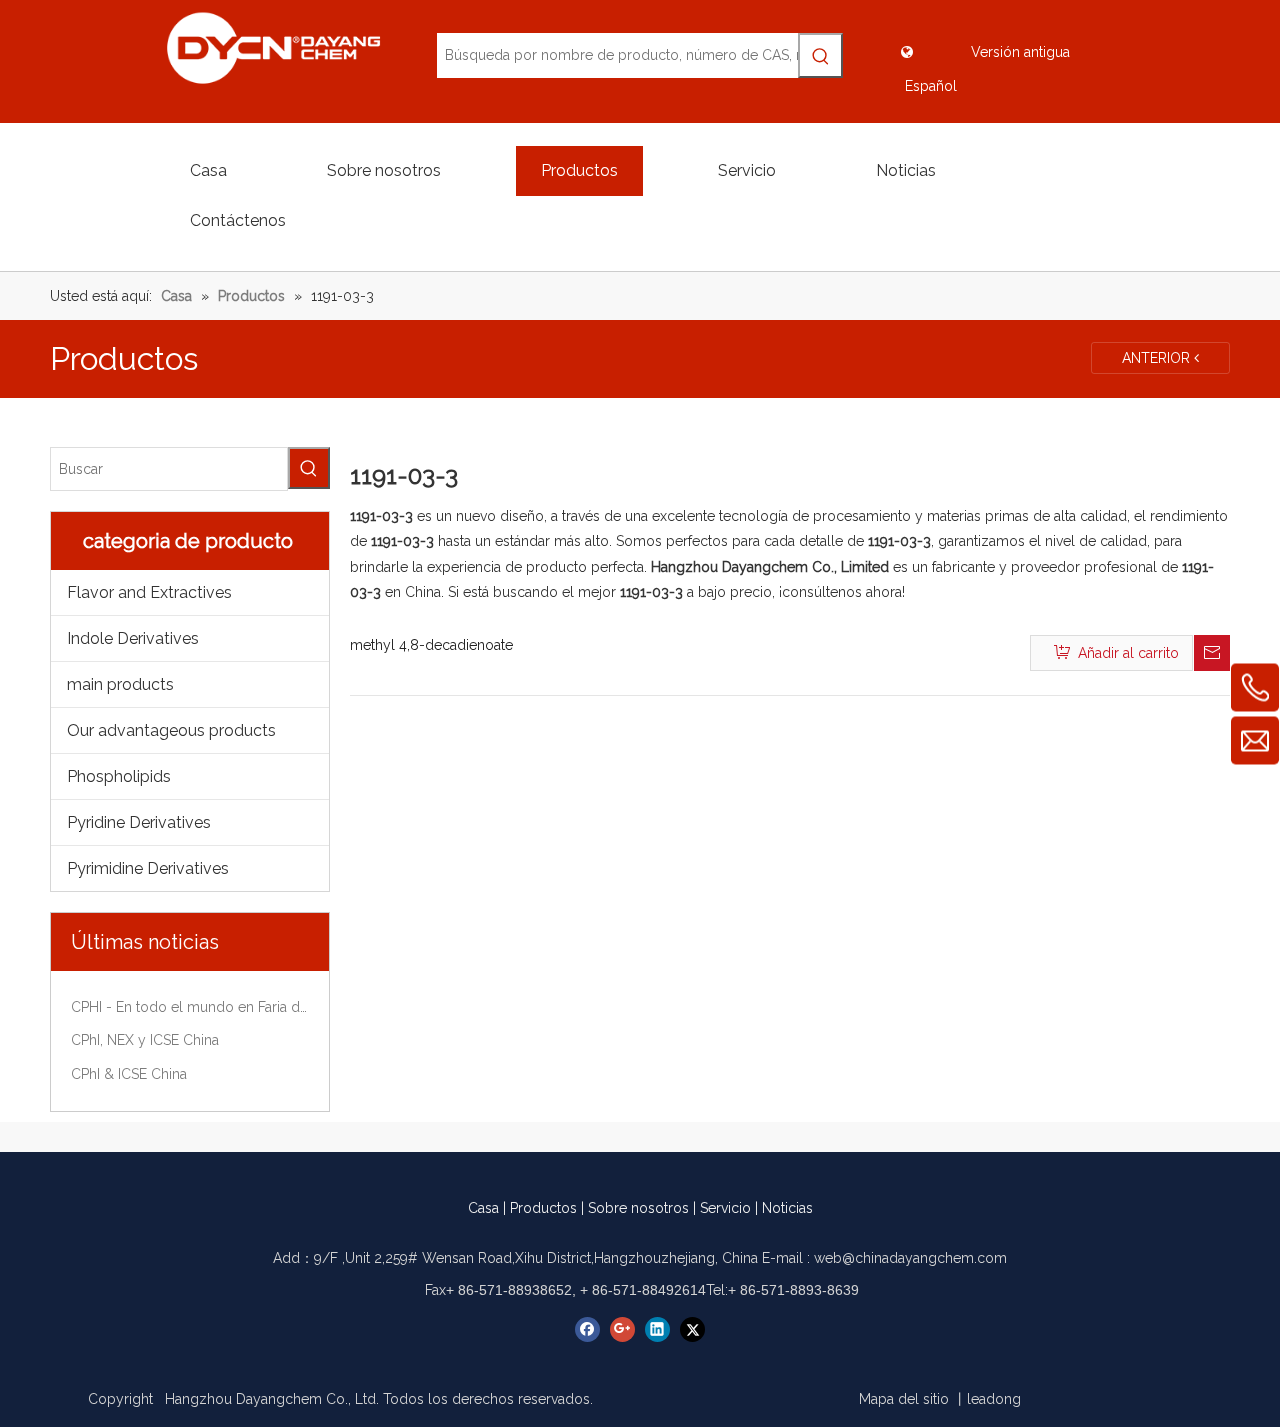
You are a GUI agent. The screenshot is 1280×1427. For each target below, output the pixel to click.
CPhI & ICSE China (129, 1074)
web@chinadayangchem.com (910, 1258)
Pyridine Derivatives (139, 822)
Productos (543, 1208)
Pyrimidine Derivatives (148, 868)
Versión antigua (1020, 52)
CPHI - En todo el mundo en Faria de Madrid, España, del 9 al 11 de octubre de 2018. (190, 1007)
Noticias (787, 1208)
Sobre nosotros (638, 1208)
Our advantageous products (171, 730)
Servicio (725, 1208)
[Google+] (622, 1329)
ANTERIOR (1158, 358)
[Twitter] (692, 1329)
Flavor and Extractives (149, 592)
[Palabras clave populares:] (820, 55)
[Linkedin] (657, 1329)
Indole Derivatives (133, 638)
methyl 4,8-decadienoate (431, 645)
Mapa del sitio (904, 1399)
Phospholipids (119, 776)
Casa (483, 1208)
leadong (994, 1399)
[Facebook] (587, 1329)
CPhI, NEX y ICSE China (145, 1040)
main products (120, 684)
